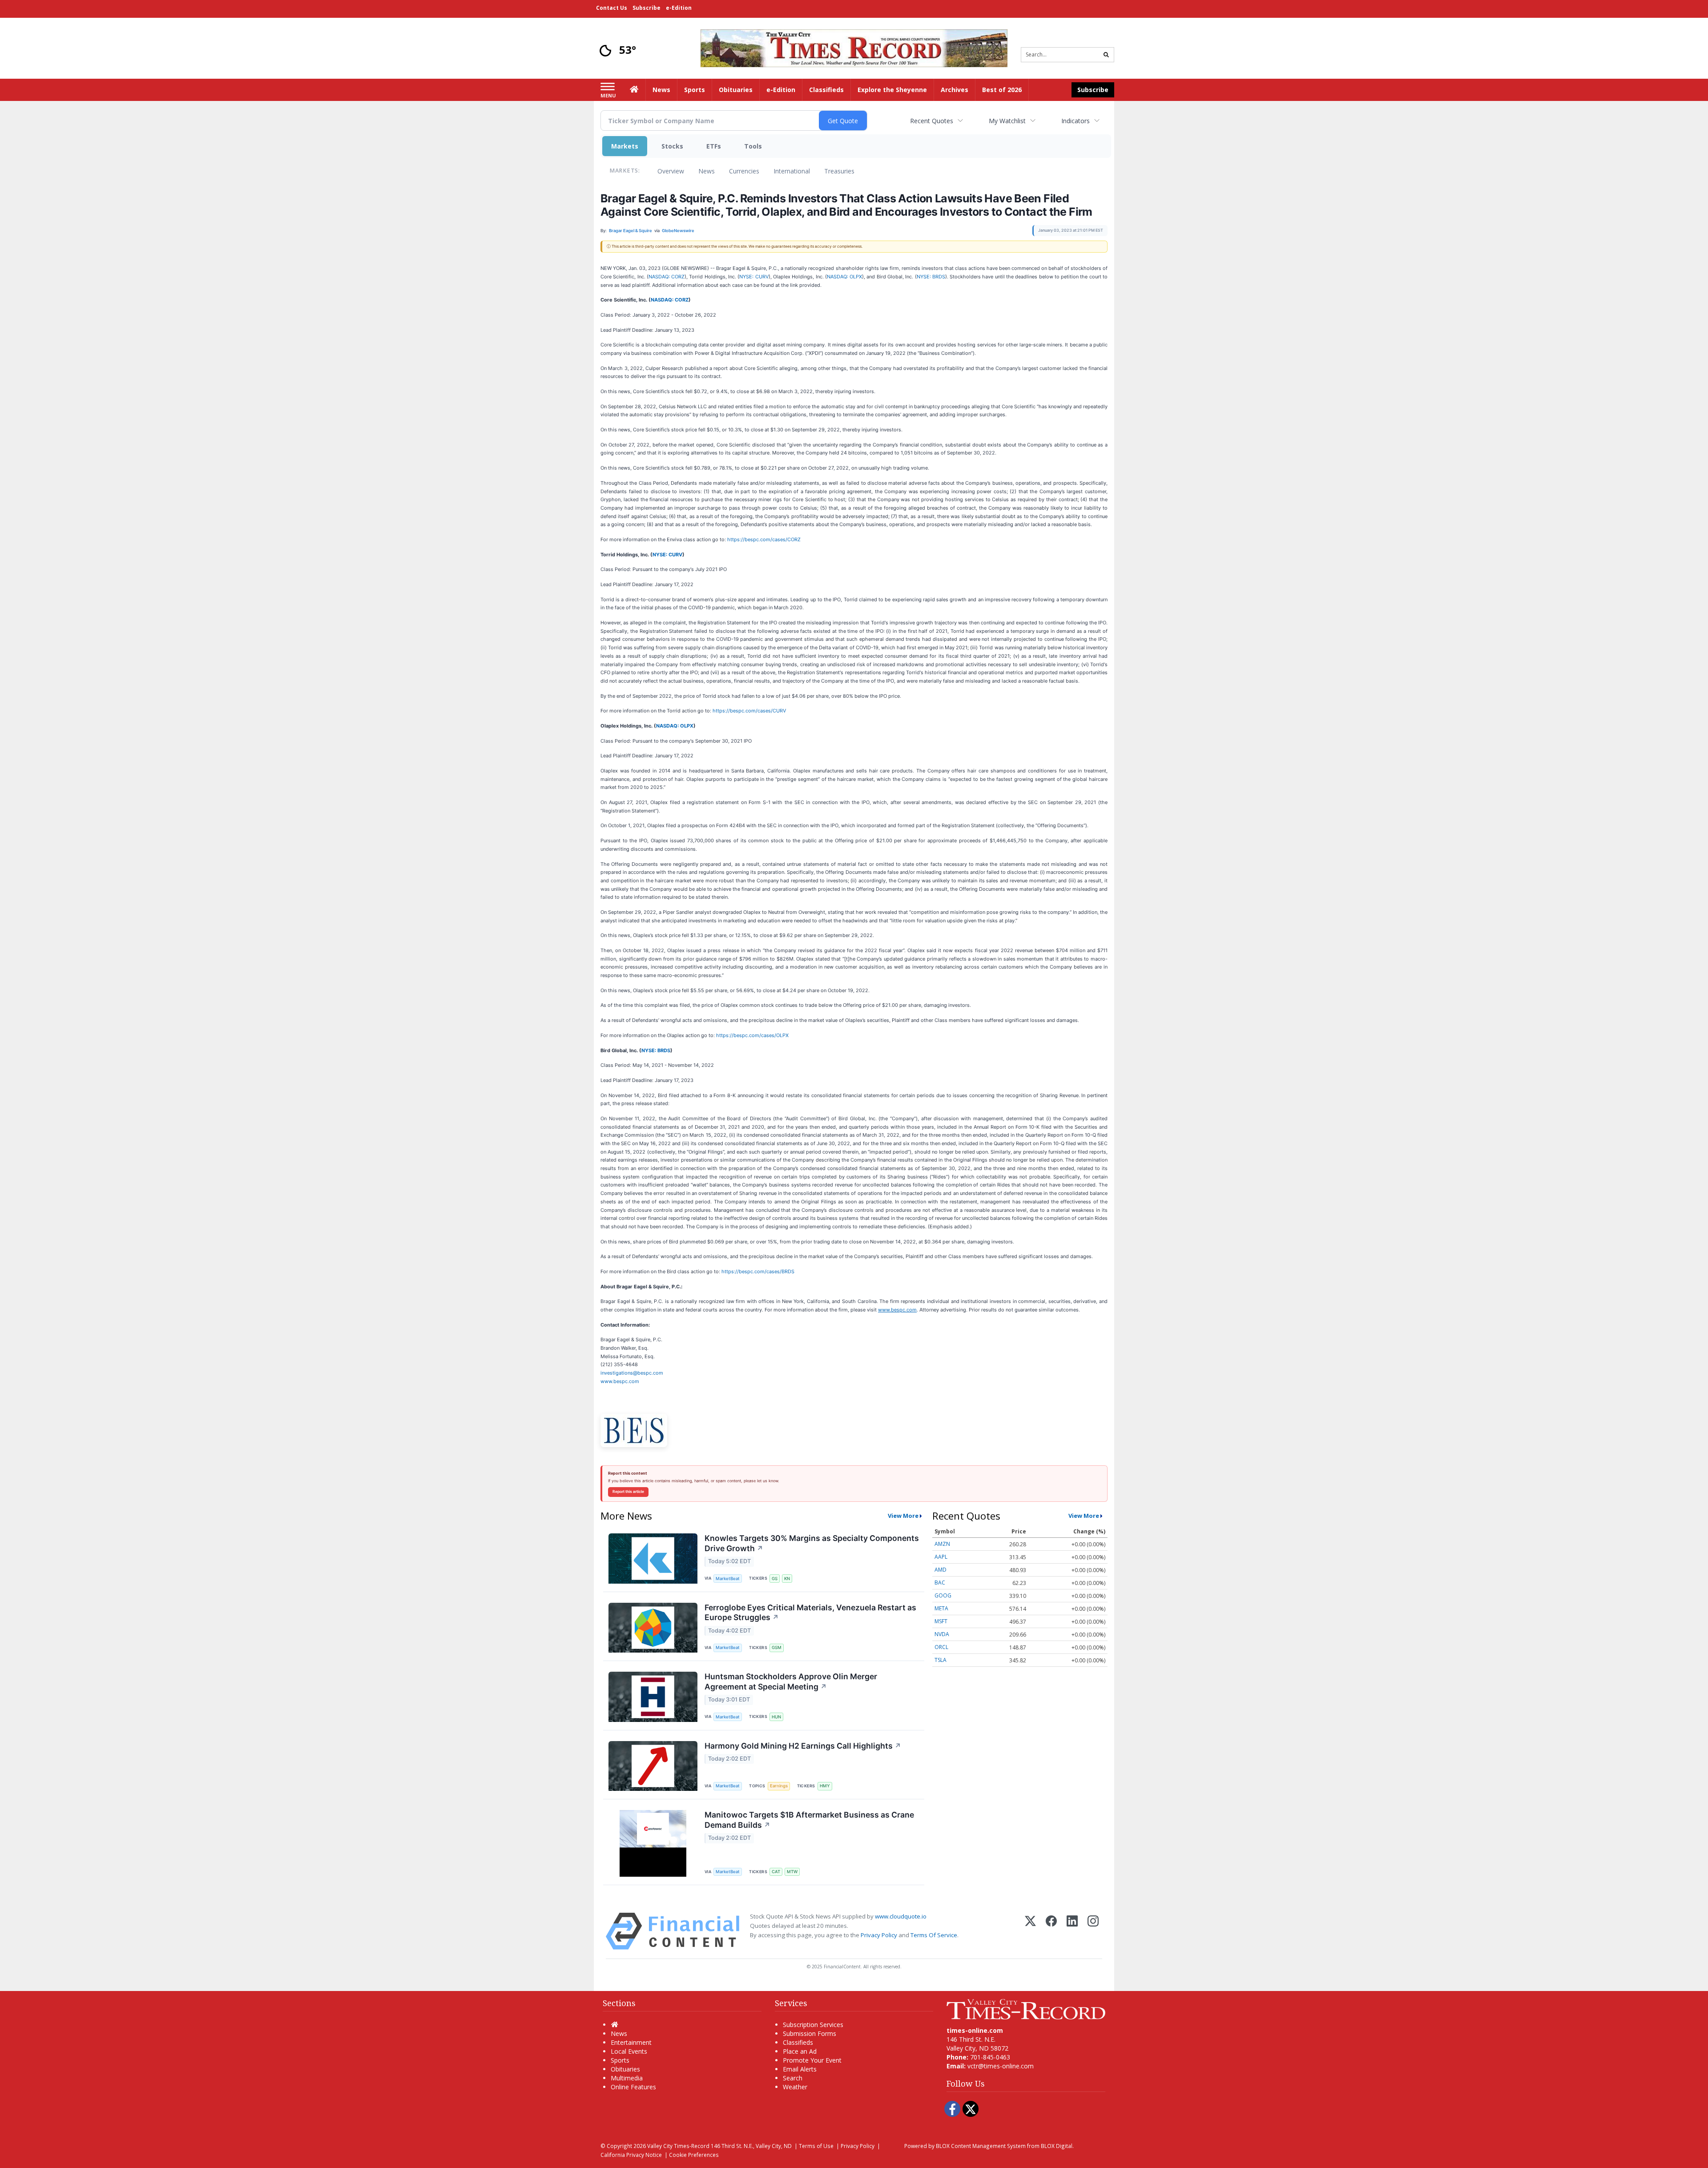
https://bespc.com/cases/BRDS (758, 1271)
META (941, 1608)
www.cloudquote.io (901, 1916)
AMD (941, 1570)
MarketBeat (728, 1579)
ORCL (941, 1647)
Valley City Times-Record (678, 2146)
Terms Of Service (934, 1935)
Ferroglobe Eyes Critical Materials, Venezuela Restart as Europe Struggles (810, 1613)
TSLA (941, 1660)
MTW (792, 1872)
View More (903, 1516)
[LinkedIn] (1072, 1931)
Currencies (744, 171)
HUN (776, 1717)
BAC (940, 1583)
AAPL (941, 1557)
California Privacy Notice (631, 2155)
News (707, 171)
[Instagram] (1093, 1931)
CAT (776, 1872)
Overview (671, 171)
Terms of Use (816, 2146)
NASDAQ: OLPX (844, 277)
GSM (777, 1647)
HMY (825, 1786)
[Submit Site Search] (1106, 55)
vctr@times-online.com (1001, 2066)
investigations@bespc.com (632, 1373)
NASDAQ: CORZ (667, 277)
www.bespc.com (620, 1381)
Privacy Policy (879, 1935)
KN (787, 1579)
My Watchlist (1007, 121)
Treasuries (839, 171)
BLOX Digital (1057, 2146)
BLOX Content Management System (981, 2146)
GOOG (943, 1595)
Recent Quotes (932, 121)
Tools (753, 146)
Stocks (672, 146)
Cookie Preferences (694, 2155)
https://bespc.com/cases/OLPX (752, 1035)
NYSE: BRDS (931, 277)
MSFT (941, 1621)
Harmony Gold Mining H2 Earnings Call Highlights (803, 1746)
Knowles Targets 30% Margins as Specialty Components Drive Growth (812, 1543)
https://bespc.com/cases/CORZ (764, 539)
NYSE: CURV (754, 277)
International (792, 171)
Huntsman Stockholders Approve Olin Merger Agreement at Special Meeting (791, 1681)
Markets (625, 146)
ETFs (714, 146)
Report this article (628, 1492)
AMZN (942, 1544)
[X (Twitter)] (1030, 1931)
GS (775, 1579)
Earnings (779, 1786)
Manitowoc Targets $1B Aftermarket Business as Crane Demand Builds (809, 1820)
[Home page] (854, 47)
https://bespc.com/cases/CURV (749, 711)
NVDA (942, 1634)
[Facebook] (1051, 1931)
